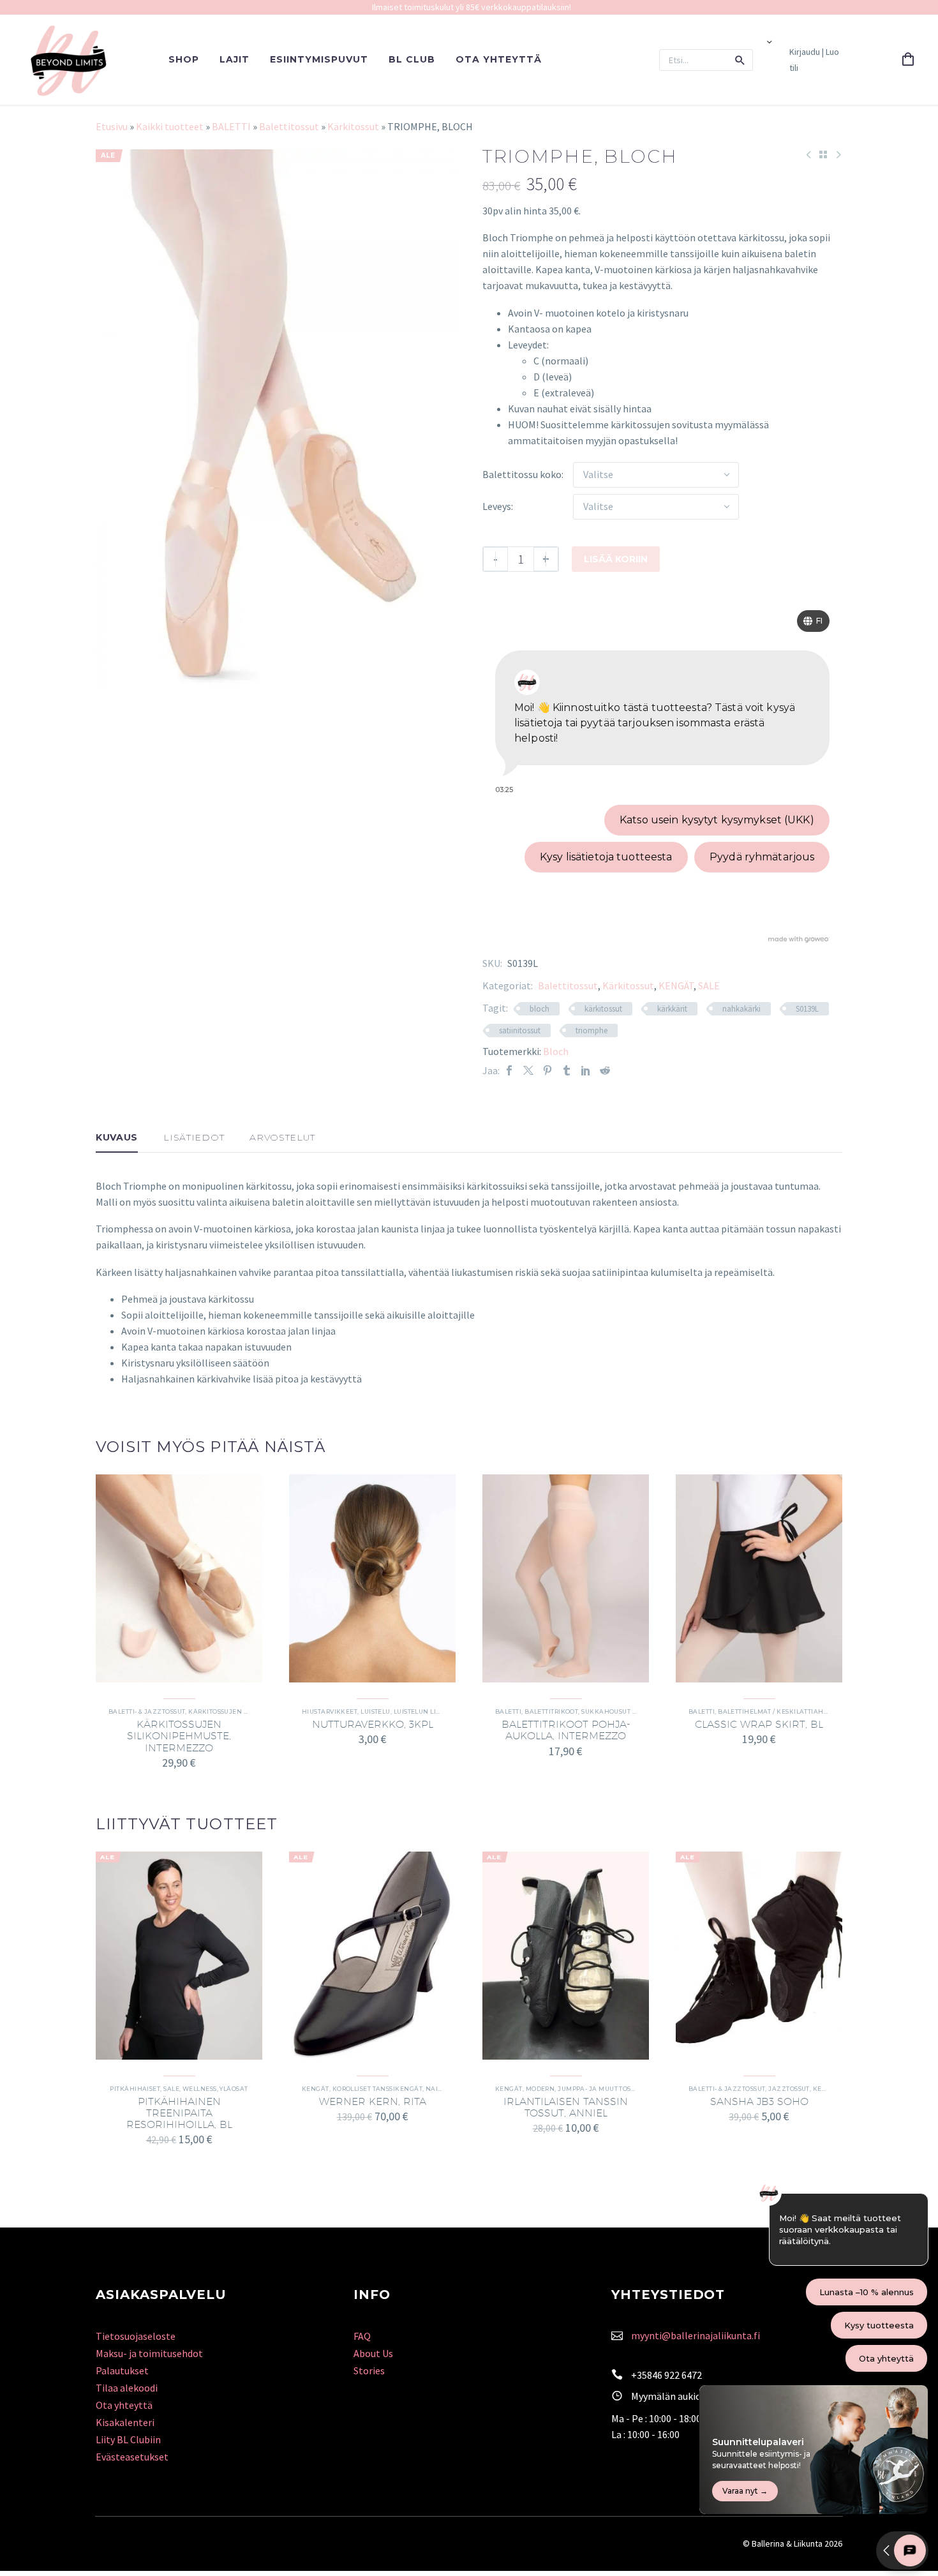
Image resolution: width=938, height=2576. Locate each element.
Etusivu (112, 126)
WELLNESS (200, 2089)
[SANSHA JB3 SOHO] (759, 1956)
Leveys (497, 506)
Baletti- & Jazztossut (147, 1711)
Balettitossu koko (522, 474)
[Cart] (908, 60)
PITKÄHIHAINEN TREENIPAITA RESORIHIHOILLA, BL (179, 2113)
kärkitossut (603, 1009)
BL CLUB (412, 59)
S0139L (807, 1009)
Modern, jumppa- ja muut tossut (584, 2089)
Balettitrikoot (551, 1711)
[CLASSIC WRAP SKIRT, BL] (759, 1578)
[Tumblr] (567, 1071)
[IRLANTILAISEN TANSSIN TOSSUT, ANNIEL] (566, 1956)
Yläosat (234, 2089)
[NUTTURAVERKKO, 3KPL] (372, 1578)
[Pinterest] (547, 1071)
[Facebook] (509, 1071)
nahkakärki (741, 1009)
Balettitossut (289, 126)
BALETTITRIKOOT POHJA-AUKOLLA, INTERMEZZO (566, 1730)
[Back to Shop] (823, 154)
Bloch (556, 1051)
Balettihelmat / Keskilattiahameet (782, 1711)
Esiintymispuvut (319, 59)
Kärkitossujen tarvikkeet (236, 1711)
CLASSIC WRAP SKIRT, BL (759, 1724)
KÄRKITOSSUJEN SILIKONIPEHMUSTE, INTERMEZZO (179, 1736)
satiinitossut (520, 1030)
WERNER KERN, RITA (373, 2101)
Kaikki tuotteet (170, 126)
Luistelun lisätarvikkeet (439, 1711)
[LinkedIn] (586, 1071)
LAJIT (234, 59)
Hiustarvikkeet (330, 1711)
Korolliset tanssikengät (377, 2089)
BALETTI (231, 126)
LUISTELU (376, 1711)
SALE (709, 985)
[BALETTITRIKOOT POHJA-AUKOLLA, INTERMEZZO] (566, 1578)
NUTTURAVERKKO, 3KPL (373, 1724)
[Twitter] (528, 1071)
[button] (740, 60)
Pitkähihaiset (135, 2089)
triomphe (592, 1030)
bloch (540, 1009)
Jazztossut (789, 2089)
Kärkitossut (353, 126)
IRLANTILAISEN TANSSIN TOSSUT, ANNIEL (566, 2107)
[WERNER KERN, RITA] (372, 1956)
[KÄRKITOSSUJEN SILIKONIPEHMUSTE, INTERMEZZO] (179, 1578)
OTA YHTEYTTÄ (499, 59)
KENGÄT (676, 985)
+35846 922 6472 (666, 2375)
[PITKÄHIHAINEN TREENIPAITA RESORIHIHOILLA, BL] (179, 1956)
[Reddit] (605, 1071)
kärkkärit (672, 1009)
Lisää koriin (616, 559)
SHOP (184, 59)
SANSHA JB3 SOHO (759, 2101)
